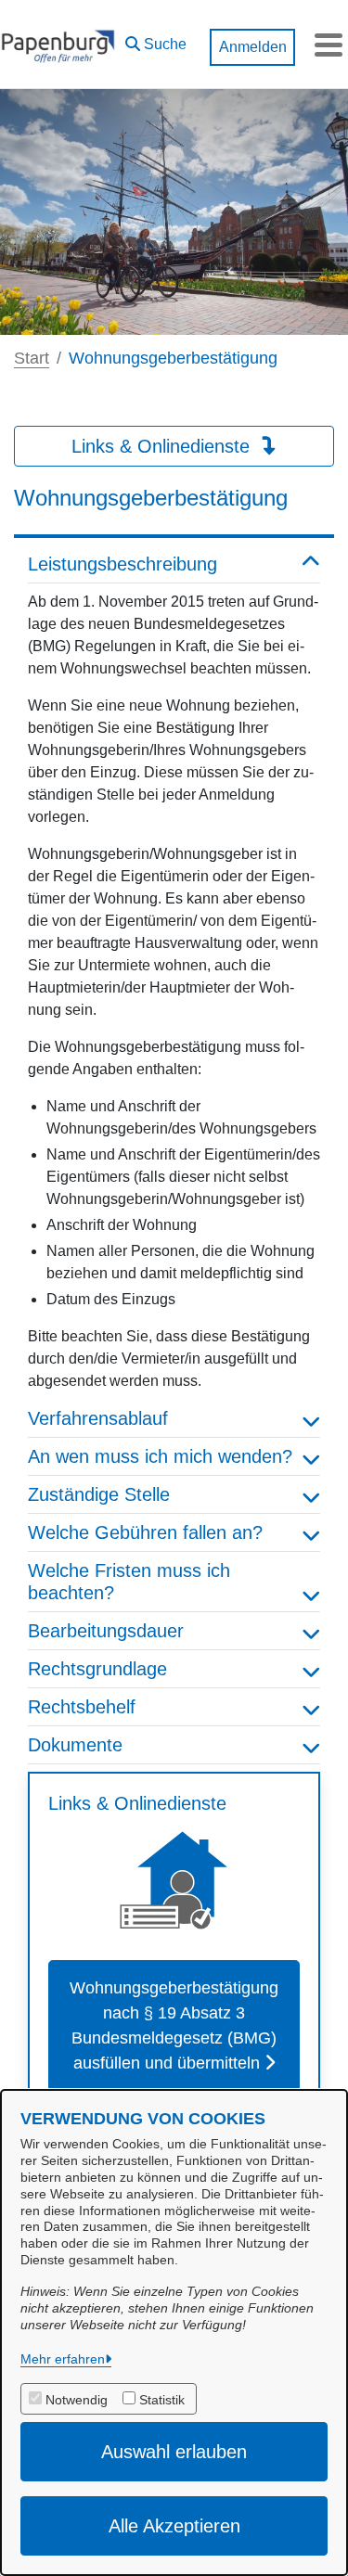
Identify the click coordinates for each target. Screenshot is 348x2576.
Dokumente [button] (75, 1745)
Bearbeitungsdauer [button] (106, 1631)
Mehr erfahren (63, 2359)
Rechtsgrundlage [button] (97, 1669)
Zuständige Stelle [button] (99, 1494)
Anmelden (253, 47)
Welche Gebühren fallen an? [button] (145, 1532)
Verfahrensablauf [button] (98, 1418)
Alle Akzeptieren (174, 2526)
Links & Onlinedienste (163, 446)
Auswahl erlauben (174, 2452)
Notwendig (77, 2400)
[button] (156, 40)
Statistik (162, 2400)
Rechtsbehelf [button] (82, 1707)
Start (32, 358)
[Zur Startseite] (58, 45)
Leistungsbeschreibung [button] (122, 564)
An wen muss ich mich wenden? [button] (160, 1456)
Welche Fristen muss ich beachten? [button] (129, 1582)
